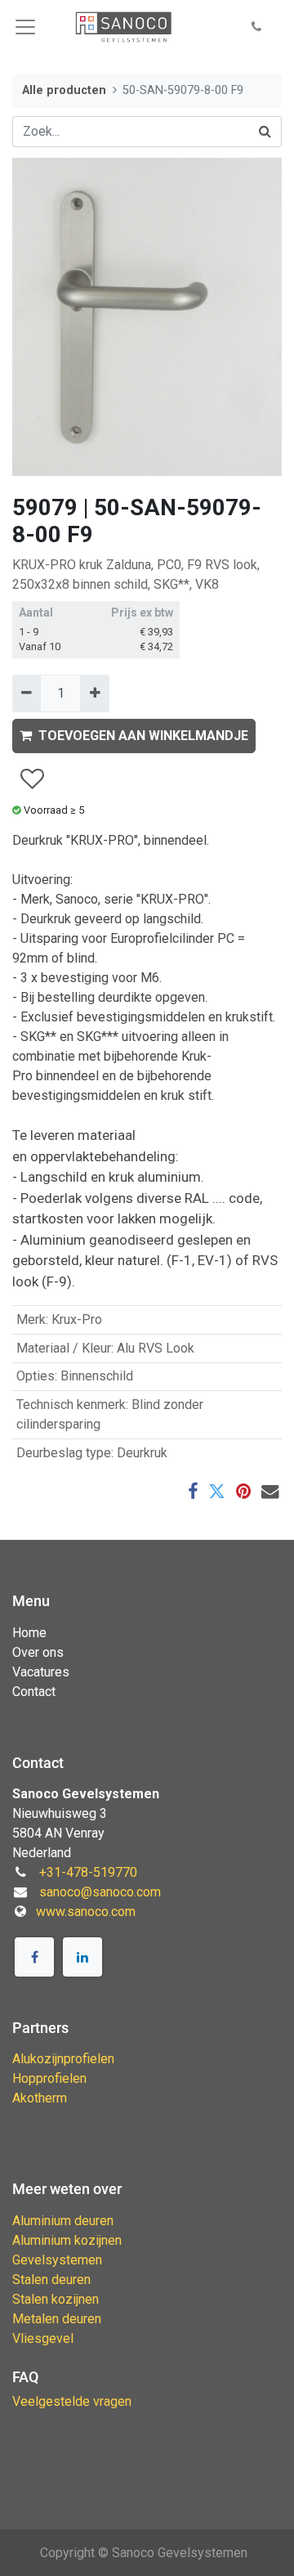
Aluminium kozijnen (67, 2240)
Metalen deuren (57, 2319)
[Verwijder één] (27, 693)
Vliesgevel (43, 2338)
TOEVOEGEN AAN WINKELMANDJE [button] (143, 736)
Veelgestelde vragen (72, 2401)
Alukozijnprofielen (63, 2059)
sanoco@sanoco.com (100, 1892)
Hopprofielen (49, 2078)
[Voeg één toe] (94, 693)
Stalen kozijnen (56, 2299)
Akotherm (40, 2098)
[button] (256, 27)
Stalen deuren (51, 2280)
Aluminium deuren (63, 2221)
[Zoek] (265, 132)
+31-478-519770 (88, 1872)
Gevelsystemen (57, 2260)
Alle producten (64, 90)
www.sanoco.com (86, 1912)
